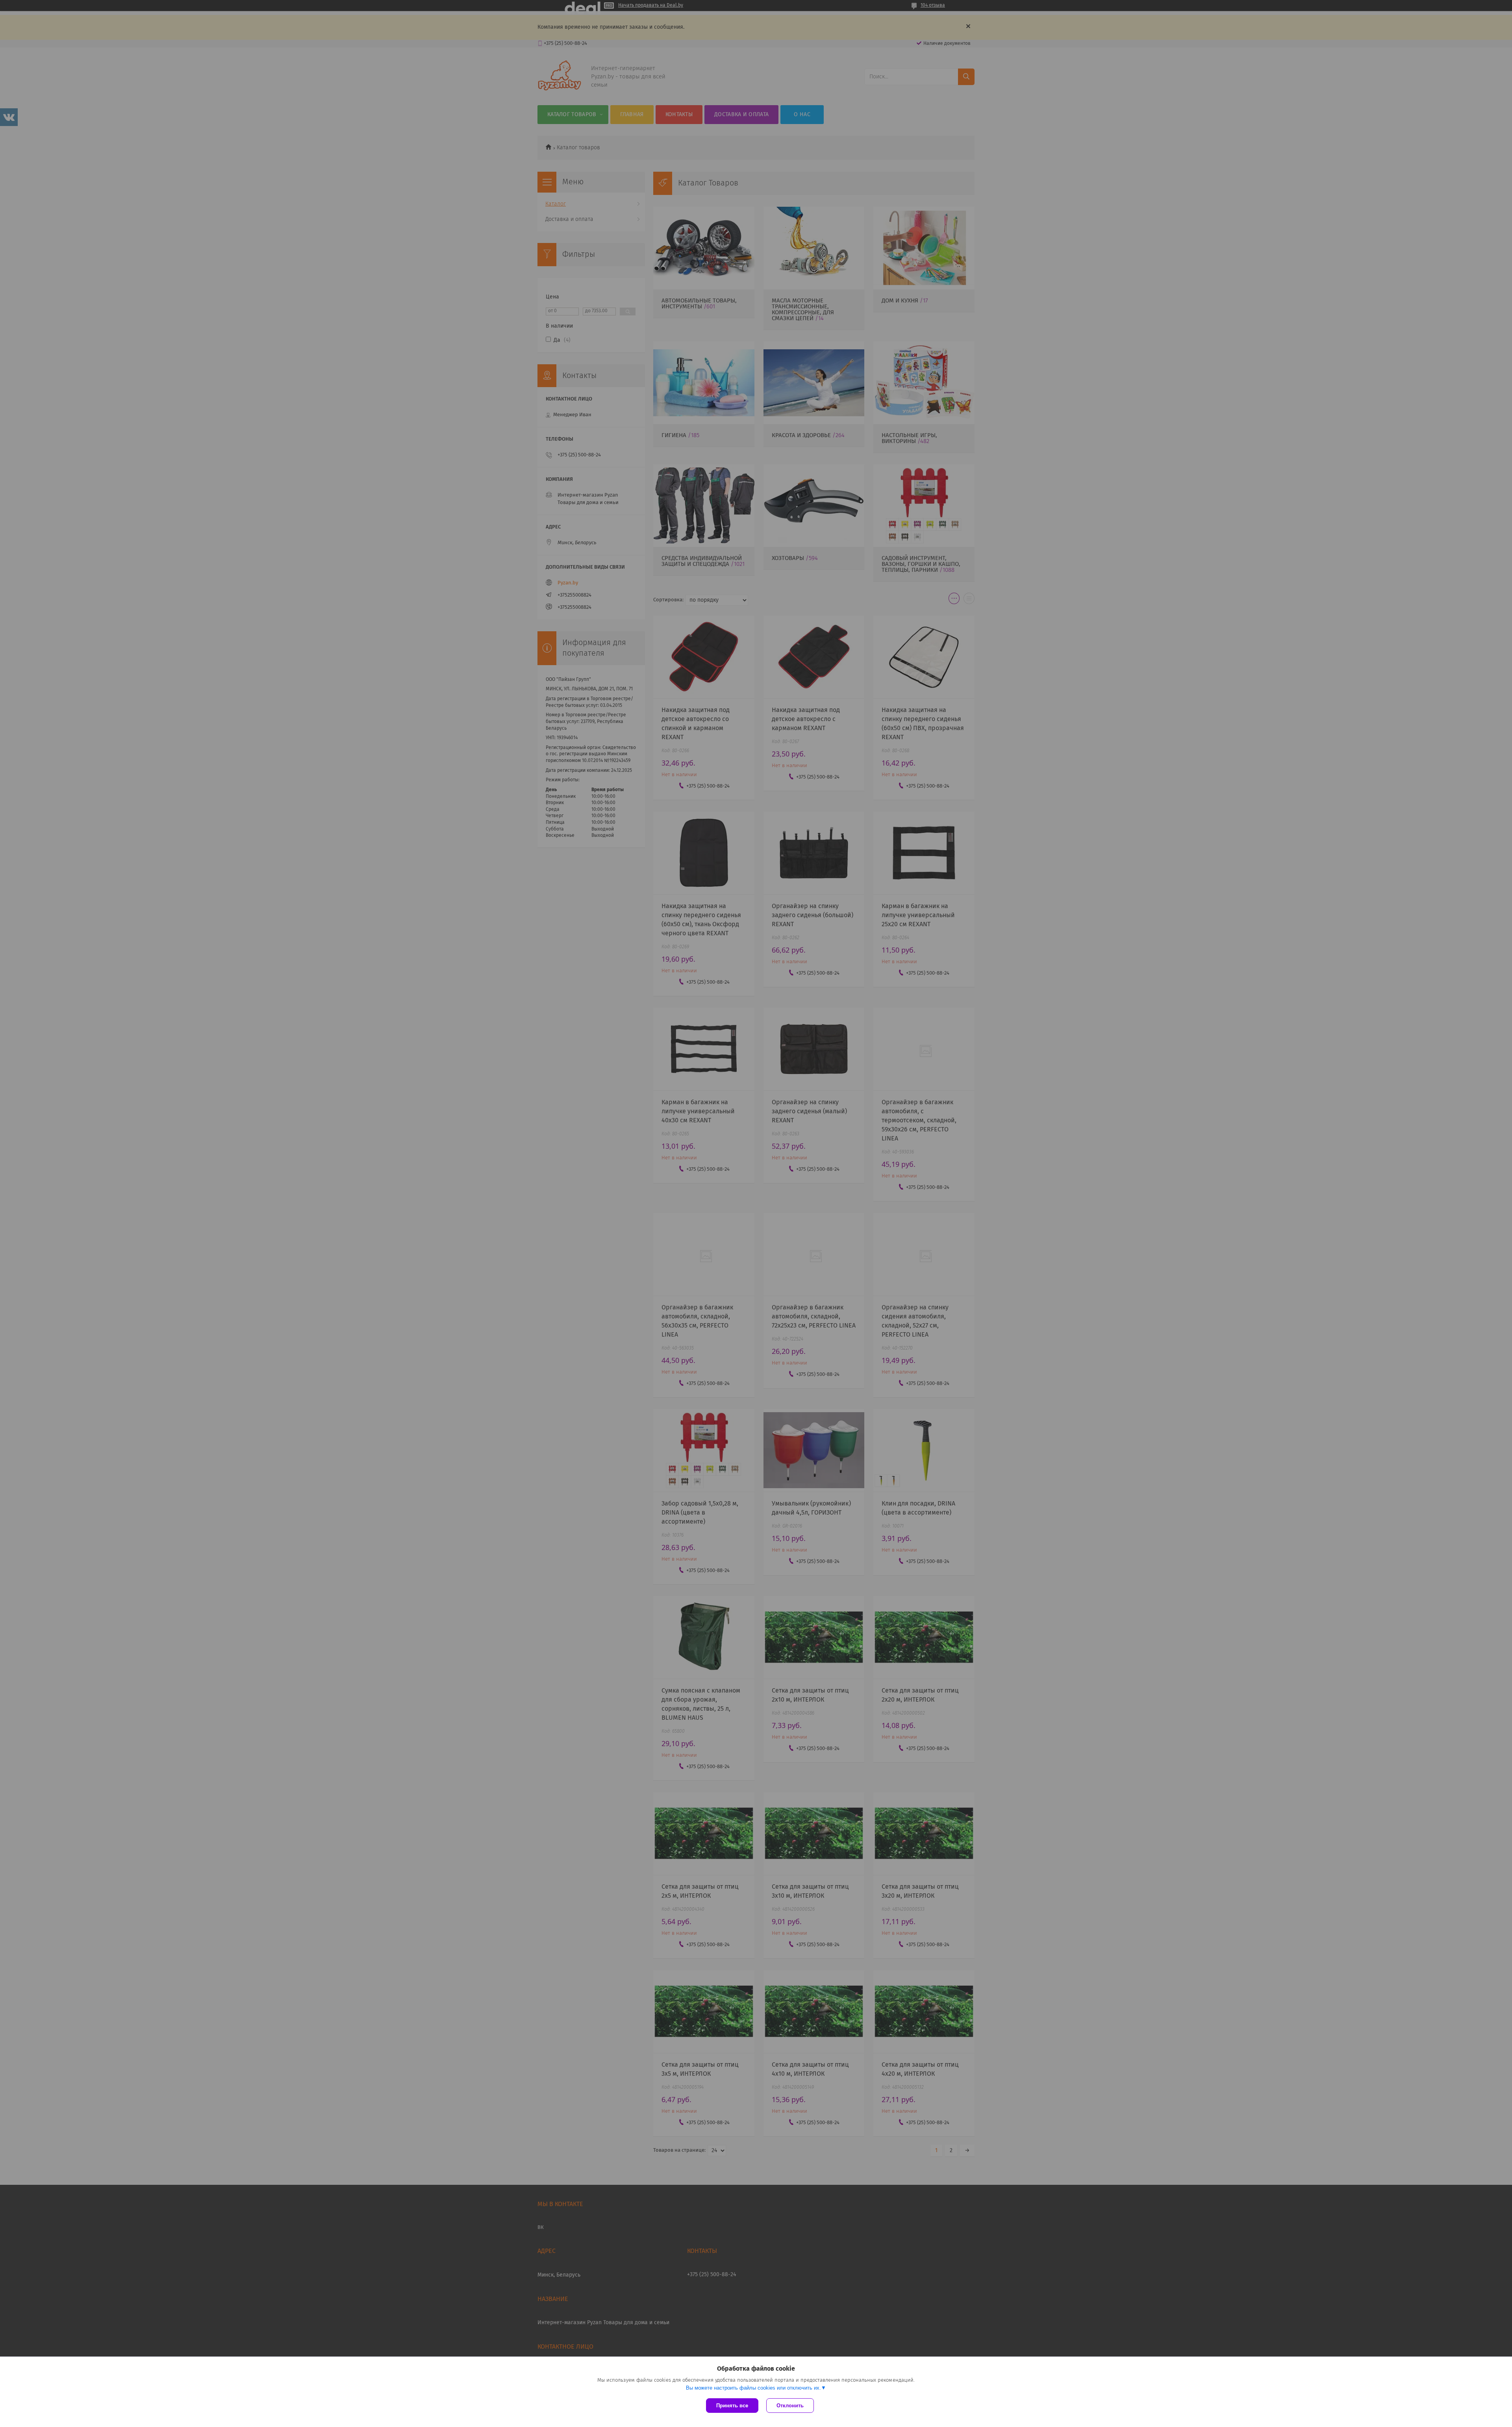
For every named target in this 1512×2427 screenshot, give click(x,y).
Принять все (732, 2406)
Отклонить (790, 2406)
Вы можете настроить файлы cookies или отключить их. (753, 2388)
